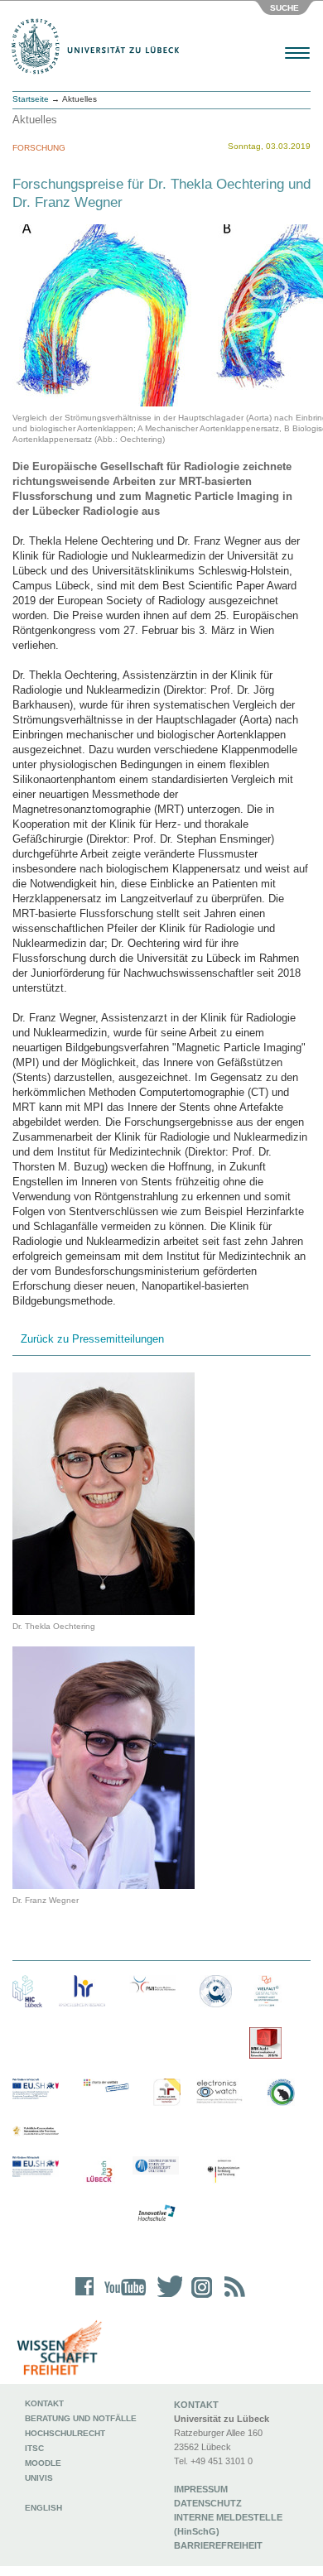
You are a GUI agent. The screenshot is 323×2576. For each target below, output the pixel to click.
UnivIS (39, 2478)
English (45, 2508)
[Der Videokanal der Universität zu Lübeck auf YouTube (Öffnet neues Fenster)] (122, 2297)
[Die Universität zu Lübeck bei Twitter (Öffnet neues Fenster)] (166, 2297)
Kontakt (44, 2403)
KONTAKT (196, 2405)
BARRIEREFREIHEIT (218, 2545)
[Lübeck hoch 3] (99, 2172)
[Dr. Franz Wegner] (104, 1767)
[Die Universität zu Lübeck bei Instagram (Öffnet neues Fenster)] (199, 2297)
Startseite (31, 99)
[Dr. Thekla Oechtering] (104, 1493)
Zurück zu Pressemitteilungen (92, 1339)
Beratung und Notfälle (81, 2418)
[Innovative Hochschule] (156, 2213)
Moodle (43, 2463)
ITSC (34, 2448)
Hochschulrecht (65, 2433)
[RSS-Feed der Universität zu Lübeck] (232, 2297)
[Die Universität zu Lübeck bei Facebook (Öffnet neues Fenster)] (85, 2297)
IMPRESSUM (201, 2489)
